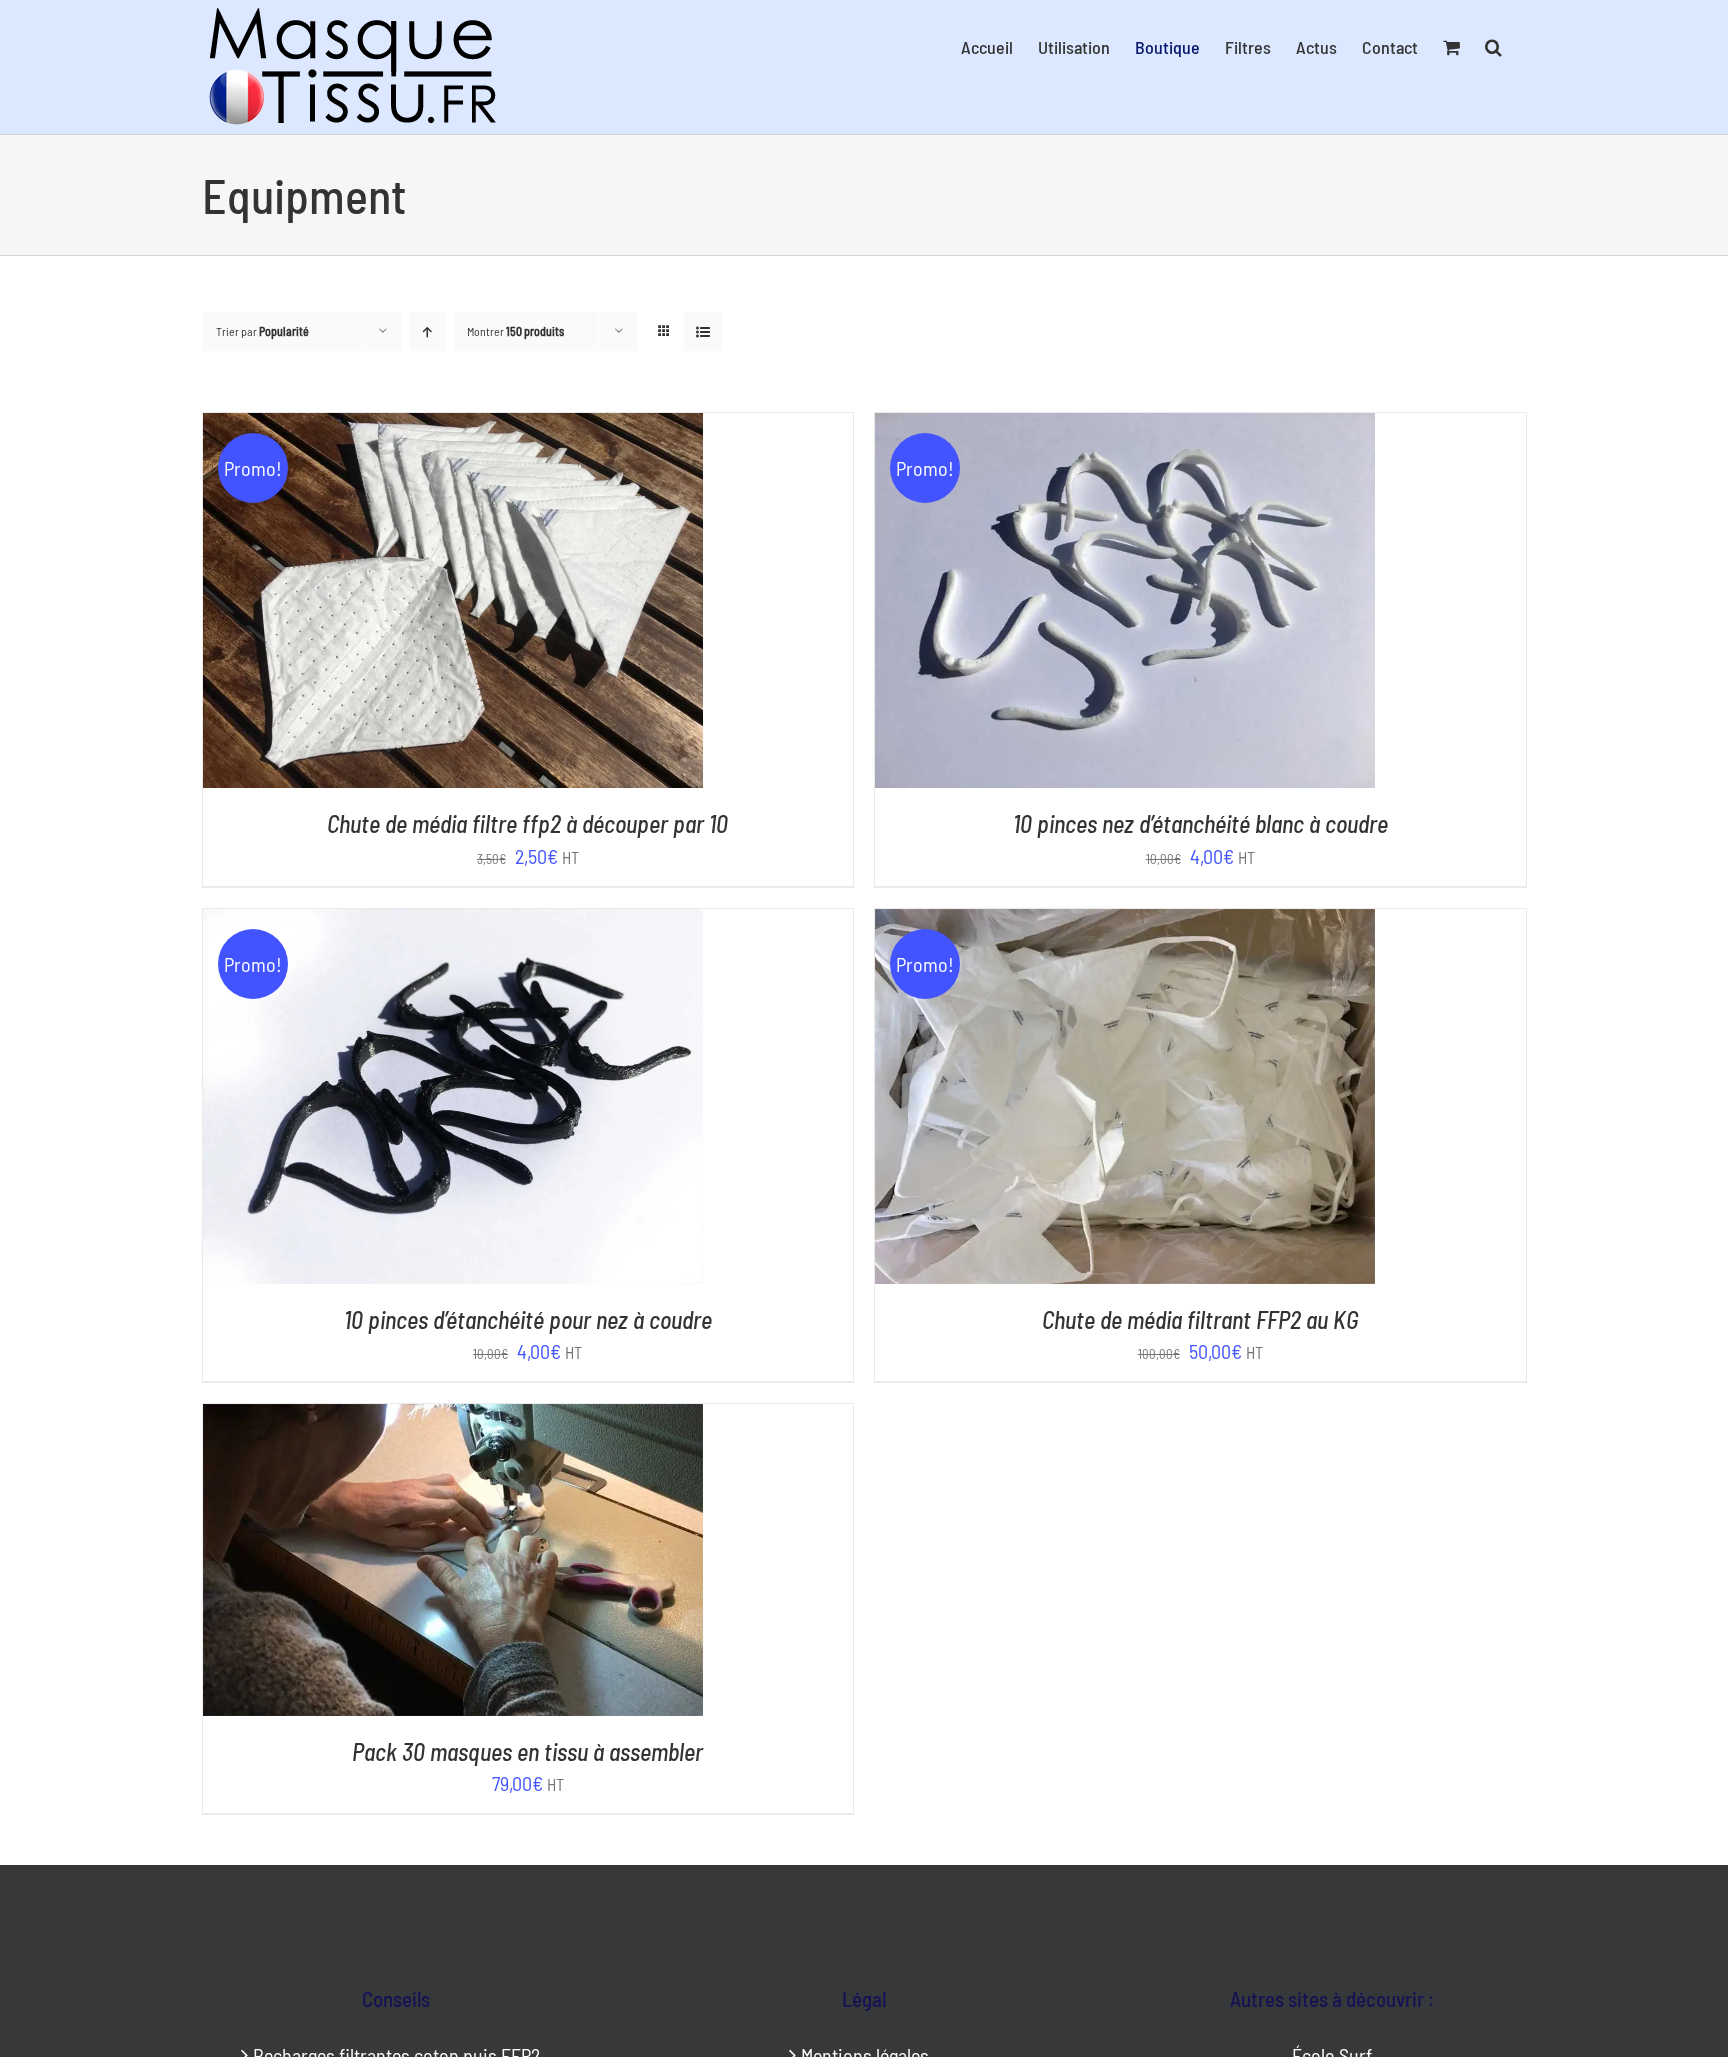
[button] (1493, 47)
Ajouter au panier (406, 604)
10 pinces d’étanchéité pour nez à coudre (528, 1319)
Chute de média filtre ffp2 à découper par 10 (527, 823)
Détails (541, 604)
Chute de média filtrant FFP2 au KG (1200, 1319)
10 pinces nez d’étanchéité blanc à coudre (1200, 823)
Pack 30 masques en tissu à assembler (527, 1751)
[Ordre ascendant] (427, 331)
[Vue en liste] (703, 331)
